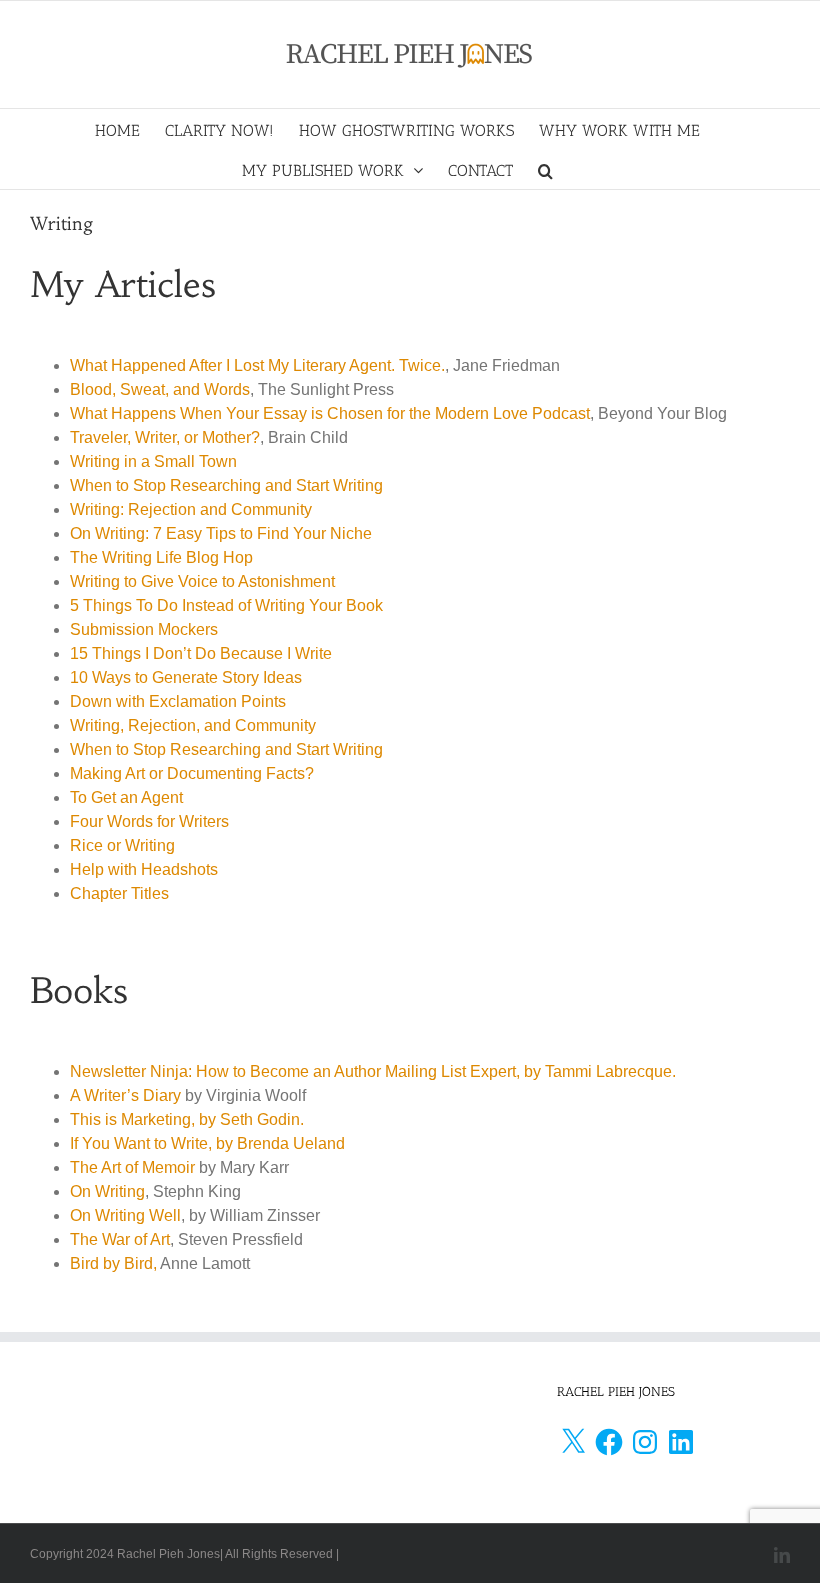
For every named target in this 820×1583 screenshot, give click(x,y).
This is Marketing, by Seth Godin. (187, 1119)
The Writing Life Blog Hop (161, 557)
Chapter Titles (119, 893)
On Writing (107, 1191)
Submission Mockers (144, 629)
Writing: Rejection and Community (191, 509)
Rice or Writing (122, 845)
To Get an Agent (126, 797)
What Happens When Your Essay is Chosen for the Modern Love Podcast (330, 413)
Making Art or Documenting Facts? (192, 773)
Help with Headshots (144, 869)
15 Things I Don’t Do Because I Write (201, 653)
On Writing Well (125, 1215)
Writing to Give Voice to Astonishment (202, 581)
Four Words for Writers (149, 821)
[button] (545, 169)
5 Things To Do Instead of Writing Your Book (226, 605)
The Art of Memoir (132, 1167)
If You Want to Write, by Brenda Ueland (207, 1143)
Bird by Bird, (113, 1263)
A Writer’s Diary (125, 1095)
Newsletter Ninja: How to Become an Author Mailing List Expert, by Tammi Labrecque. (373, 1071)
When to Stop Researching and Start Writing (226, 485)
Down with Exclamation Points (178, 701)
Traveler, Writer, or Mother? (165, 437)
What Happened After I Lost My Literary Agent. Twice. (257, 365)
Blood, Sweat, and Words (160, 389)
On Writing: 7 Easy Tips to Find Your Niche (221, 533)
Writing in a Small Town (153, 461)
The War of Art (120, 1239)
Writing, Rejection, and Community (193, 725)
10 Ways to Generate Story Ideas (186, 677)
